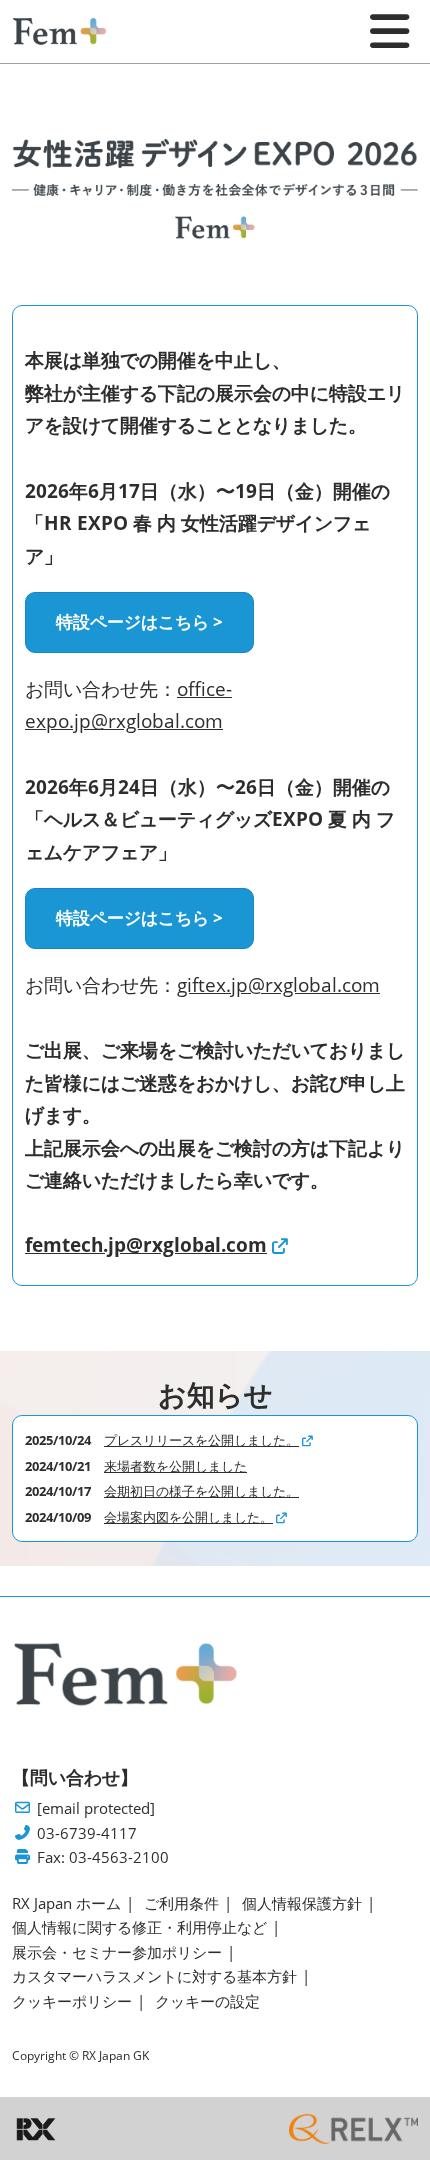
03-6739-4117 (87, 1833)
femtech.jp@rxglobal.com (146, 1245)
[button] (139, 622)
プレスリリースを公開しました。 (201, 1440)
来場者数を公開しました (175, 1466)
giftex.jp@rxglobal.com (278, 985)
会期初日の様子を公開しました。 (201, 1491)
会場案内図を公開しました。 (188, 1517)
